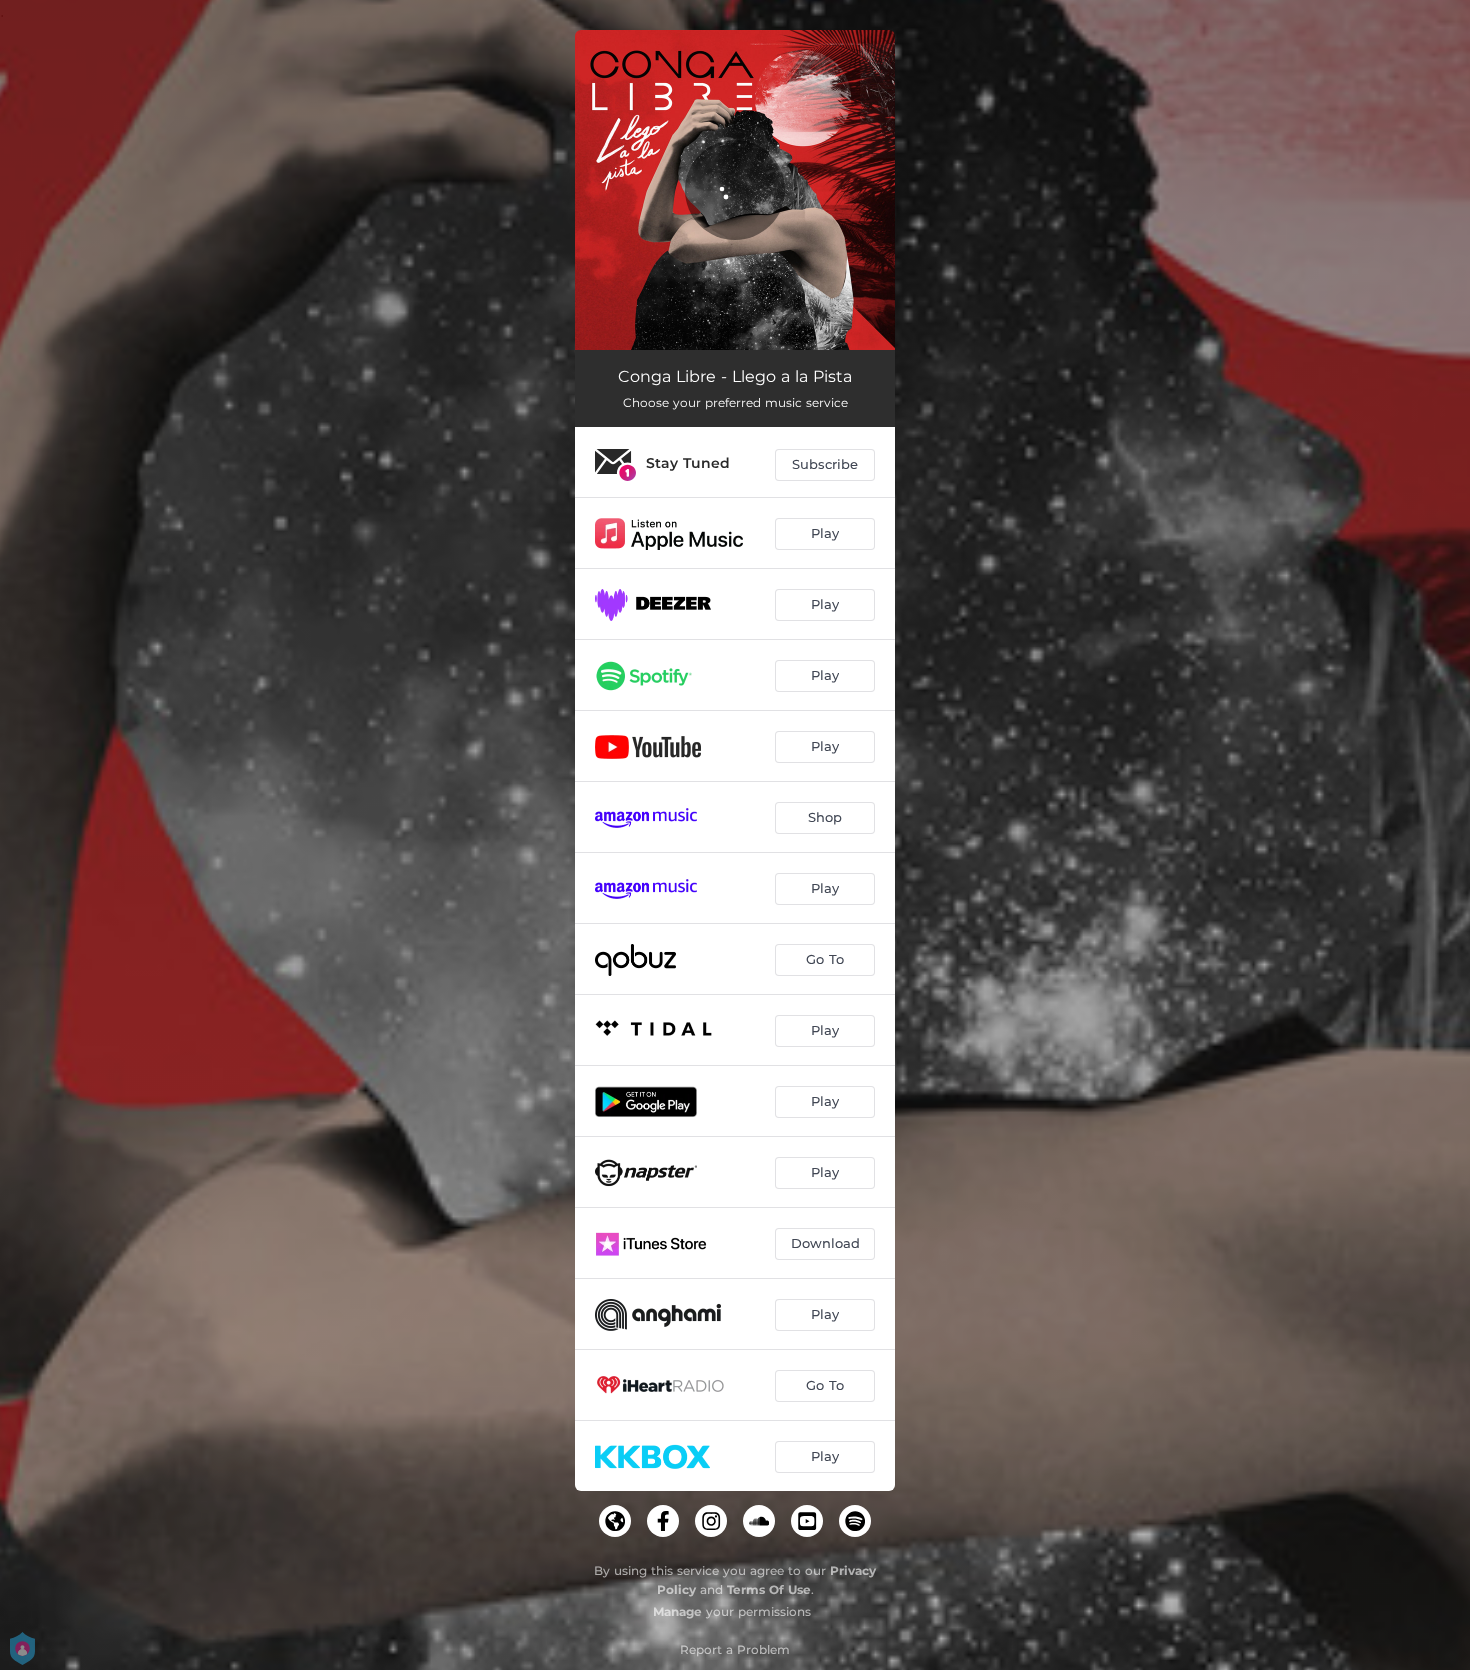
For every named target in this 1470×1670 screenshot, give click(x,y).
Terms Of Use (769, 1589)
